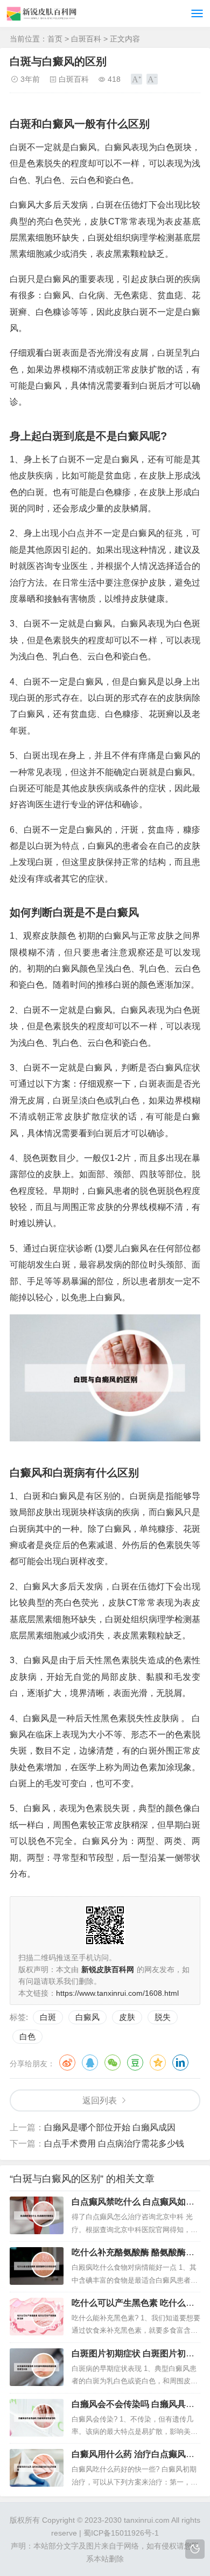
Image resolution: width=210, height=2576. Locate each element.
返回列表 (100, 2100)
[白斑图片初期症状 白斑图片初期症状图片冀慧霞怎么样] (37, 2367)
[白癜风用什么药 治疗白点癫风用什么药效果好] (37, 2468)
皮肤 (127, 2017)
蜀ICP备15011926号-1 (121, 2533)
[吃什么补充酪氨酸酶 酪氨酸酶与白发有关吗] (37, 2266)
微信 (113, 2063)
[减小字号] (152, 79)
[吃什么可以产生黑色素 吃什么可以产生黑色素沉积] (37, 2317)
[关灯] (195, 2549)
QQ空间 (158, 2063)
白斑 (48, 2017)
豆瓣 (135, 2063)
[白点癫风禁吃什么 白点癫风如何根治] (37, 2215)
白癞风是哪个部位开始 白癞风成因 (110, 2127)
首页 (55, 39)
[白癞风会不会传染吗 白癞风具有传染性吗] (37, 2418)
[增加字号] (136, 79)
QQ (90, 2063)
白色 (27, 2036)
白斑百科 (86, 39)
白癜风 (87, 2017)
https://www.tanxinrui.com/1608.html (117, 1993)
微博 (67, 2063)
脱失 (163, 2017)
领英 (180, 2063)
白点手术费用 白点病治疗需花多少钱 (114, 2144)
